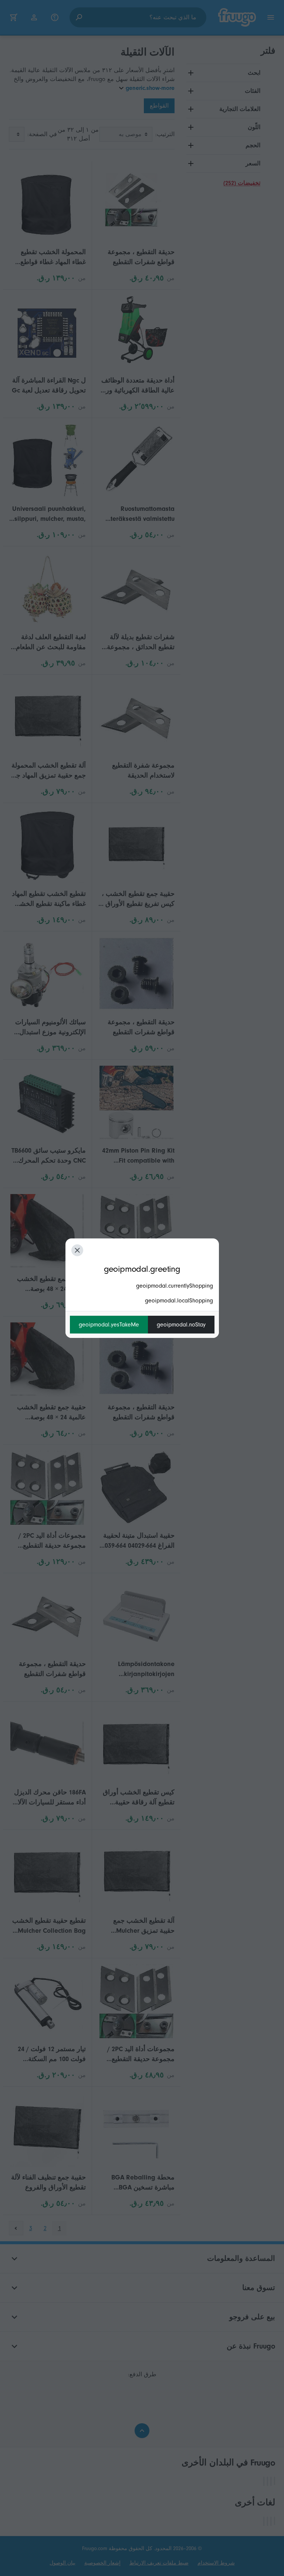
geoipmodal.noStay (181, 1325)
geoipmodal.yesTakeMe (109, 1325)
